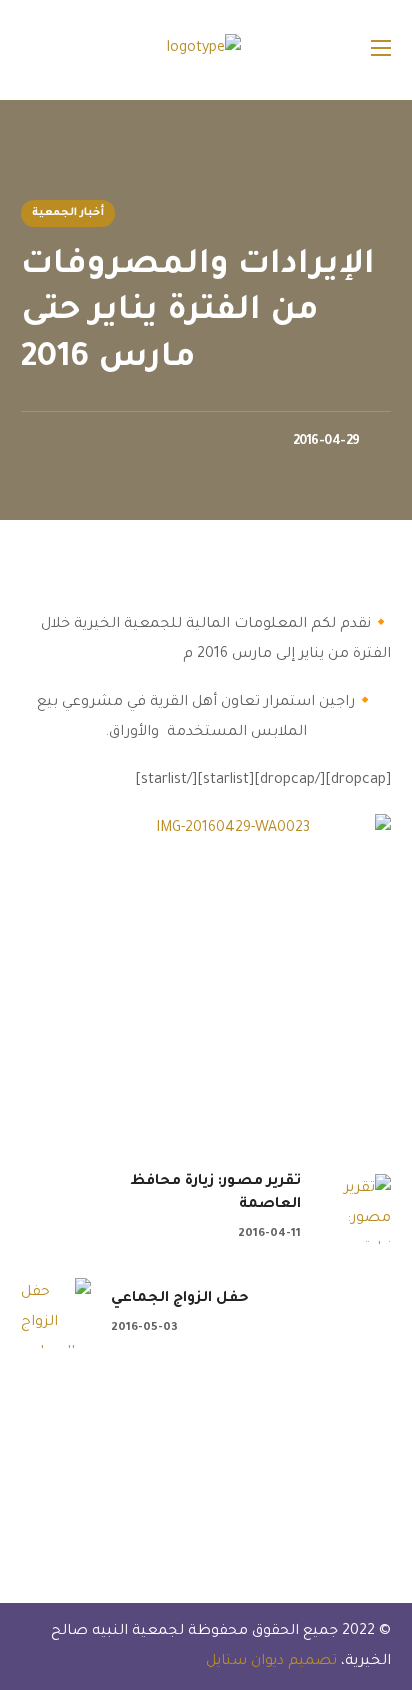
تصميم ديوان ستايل (269, 1662)
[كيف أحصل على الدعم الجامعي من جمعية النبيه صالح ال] (250, 1506)
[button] (29, 50)
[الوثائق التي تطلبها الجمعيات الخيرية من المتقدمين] (390, 1559)
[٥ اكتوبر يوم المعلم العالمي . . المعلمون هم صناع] (109, 1452)
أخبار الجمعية (68, 213)
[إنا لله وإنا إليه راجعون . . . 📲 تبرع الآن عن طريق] (250, 1452)
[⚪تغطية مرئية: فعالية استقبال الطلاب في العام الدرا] (250, 1559)
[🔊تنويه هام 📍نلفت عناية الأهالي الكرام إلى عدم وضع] (390, 1506)
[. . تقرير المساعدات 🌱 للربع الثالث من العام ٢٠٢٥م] (390, 1452)
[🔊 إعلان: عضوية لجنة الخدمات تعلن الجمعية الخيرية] (109, 1506)
